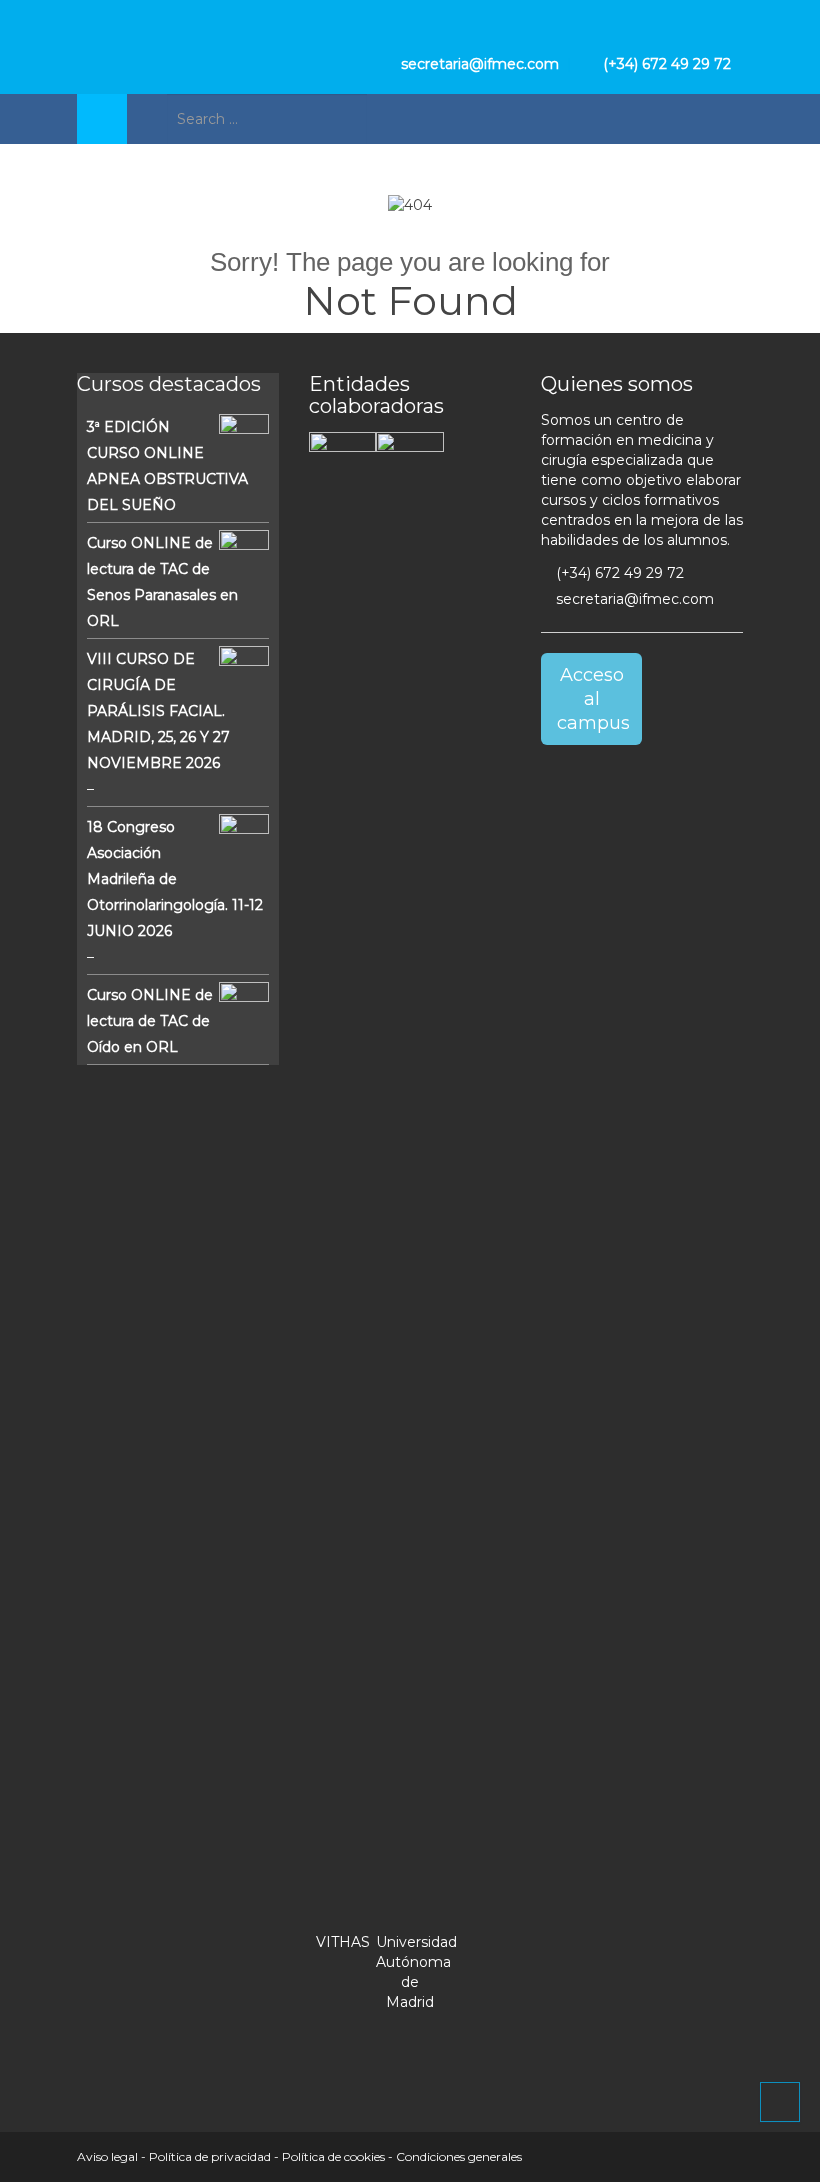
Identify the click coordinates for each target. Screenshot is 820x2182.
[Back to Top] (780, 2102)
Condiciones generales (459, 2156)
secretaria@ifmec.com (633, 599)
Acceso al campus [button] (593, 699)
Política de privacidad (210, 2156)
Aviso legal (107, 2156)
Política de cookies (333, 2156)
